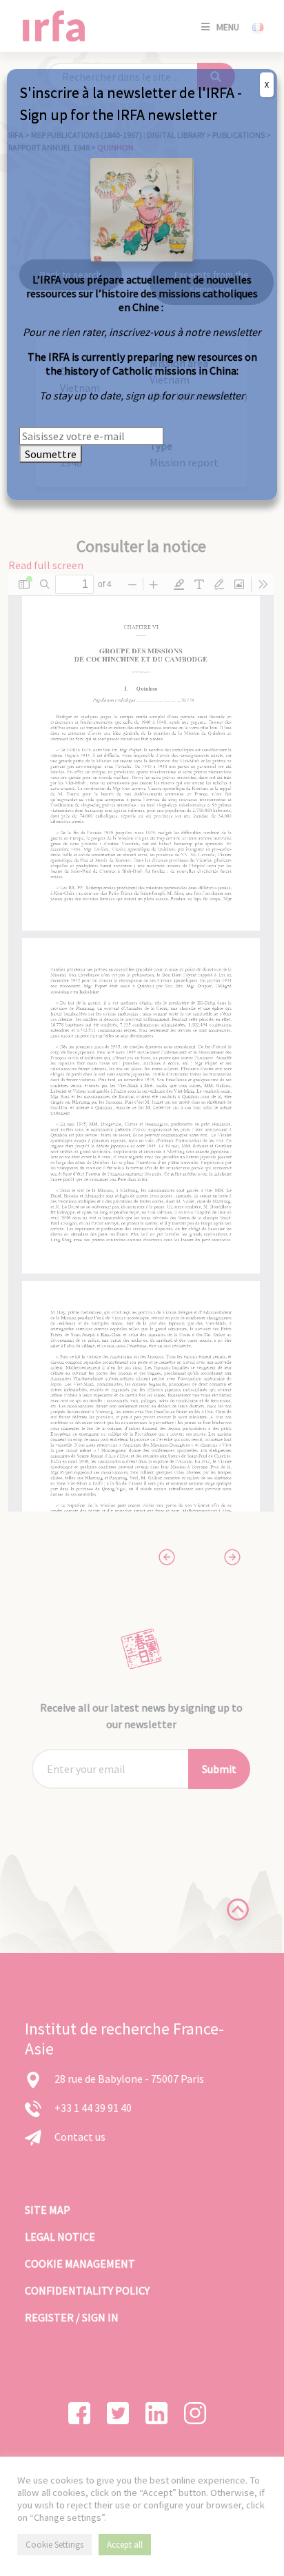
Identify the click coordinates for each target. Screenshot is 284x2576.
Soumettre (51, 454)
